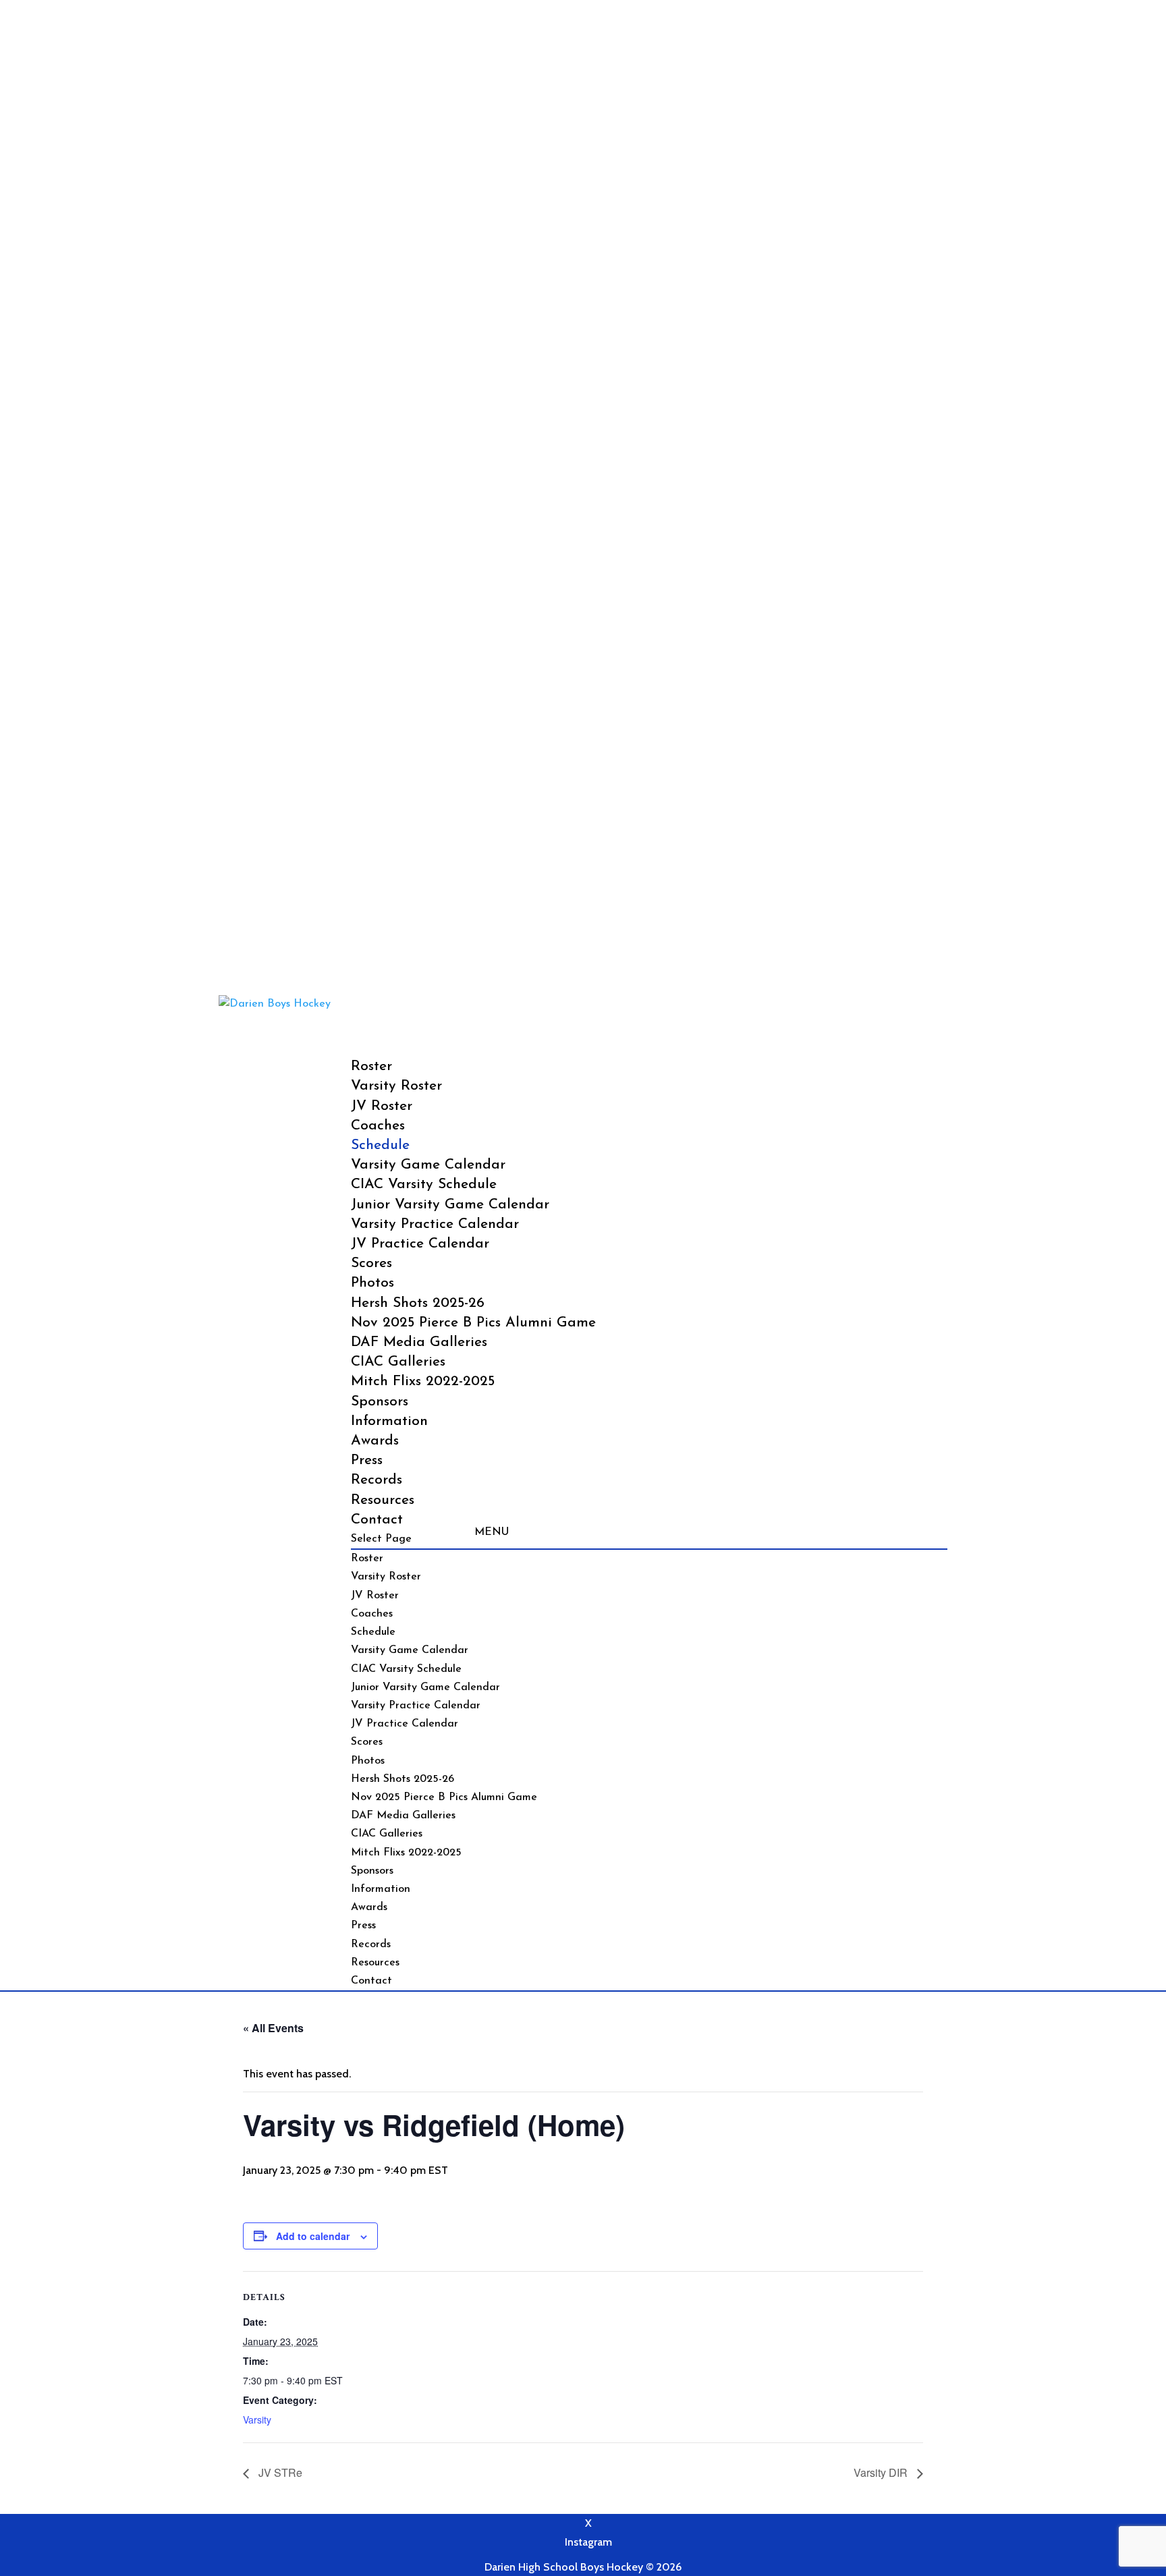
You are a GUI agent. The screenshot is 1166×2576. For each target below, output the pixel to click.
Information (381, 1889)
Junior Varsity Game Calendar (450, 1205)
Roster (367, 1559)
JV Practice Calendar (420, 1244)
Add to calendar (313, 2236)
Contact (371, 1981)
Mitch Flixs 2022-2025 (423, 1381)
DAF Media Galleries (419, 1342)
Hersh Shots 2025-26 (418, 1303)
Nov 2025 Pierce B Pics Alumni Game (473, 1323)
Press (367, 1460)
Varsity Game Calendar (428, 1165)
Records (377, 1480)
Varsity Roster (396, 1086)
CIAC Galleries (398, 1362)
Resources (383, 1500)
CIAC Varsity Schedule (424, 1184)
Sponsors (372, 1871)
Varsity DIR (882, 2472)
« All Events (273, 2028)
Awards (375, 1441)
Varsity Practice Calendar (435, 1224)
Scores (367, 1742)
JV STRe (279, 2472)
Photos (368, 1761)
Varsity (257, 2419)
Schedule (373, 1632)
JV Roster (382, 1106)
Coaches (372, 1614)
